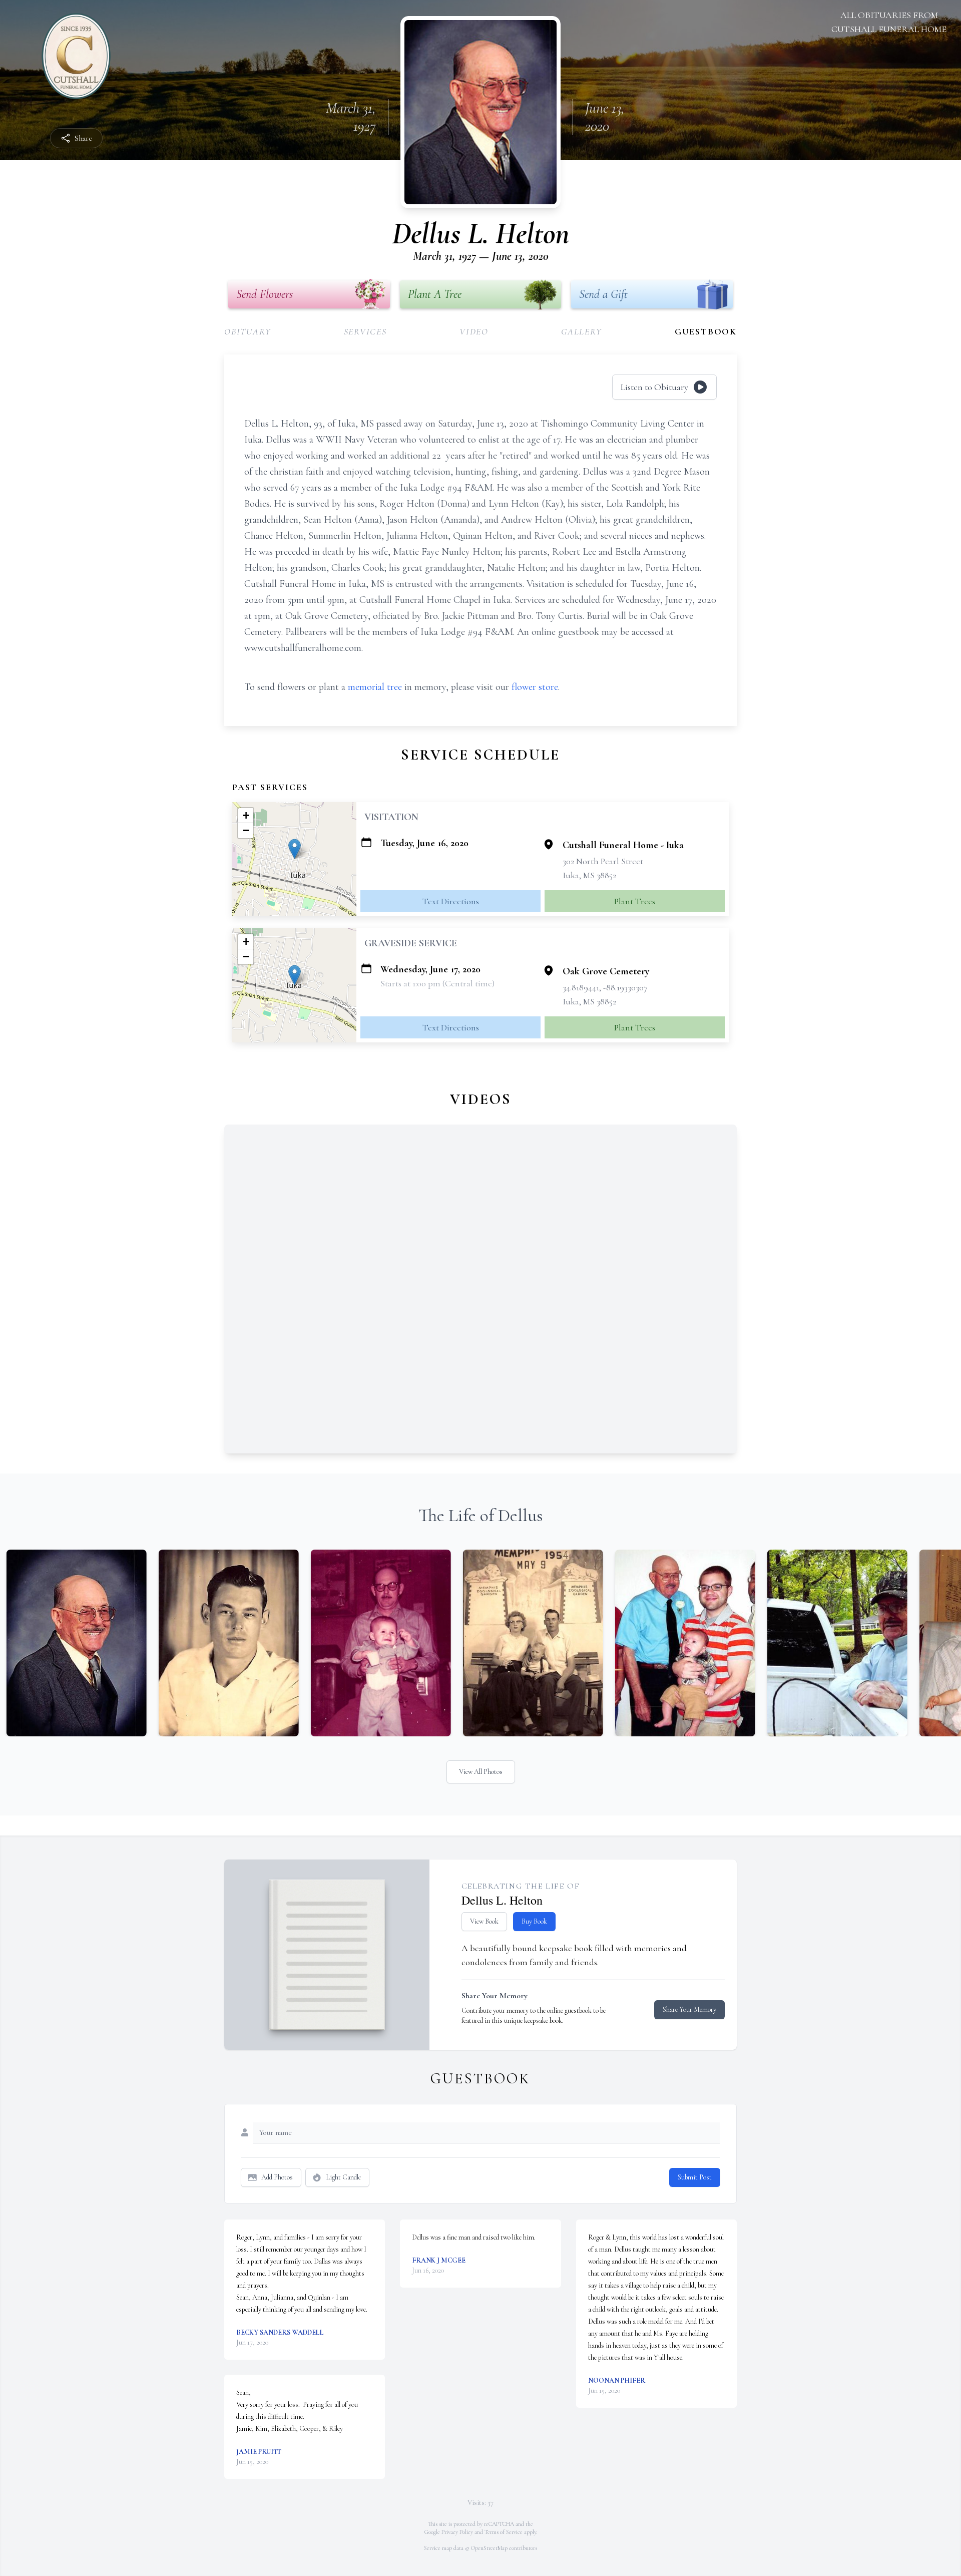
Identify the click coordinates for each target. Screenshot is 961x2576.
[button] (295, 849)
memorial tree (375, 687)
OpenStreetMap (489, 2548)
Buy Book (534, 1921)
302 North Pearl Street (603, 861)
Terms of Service (504, 2532)
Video (474, 331)
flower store (535, 687)
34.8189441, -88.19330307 (605, 987)
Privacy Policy (457, 2532)
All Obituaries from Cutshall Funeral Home (889, 22)
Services (365, 331)
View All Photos (481, 1772)
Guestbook (706, 331)
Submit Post (695, 2177)
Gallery (582, 331)
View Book (484, 1921)
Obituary (248, 331)
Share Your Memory (689, 2009)
